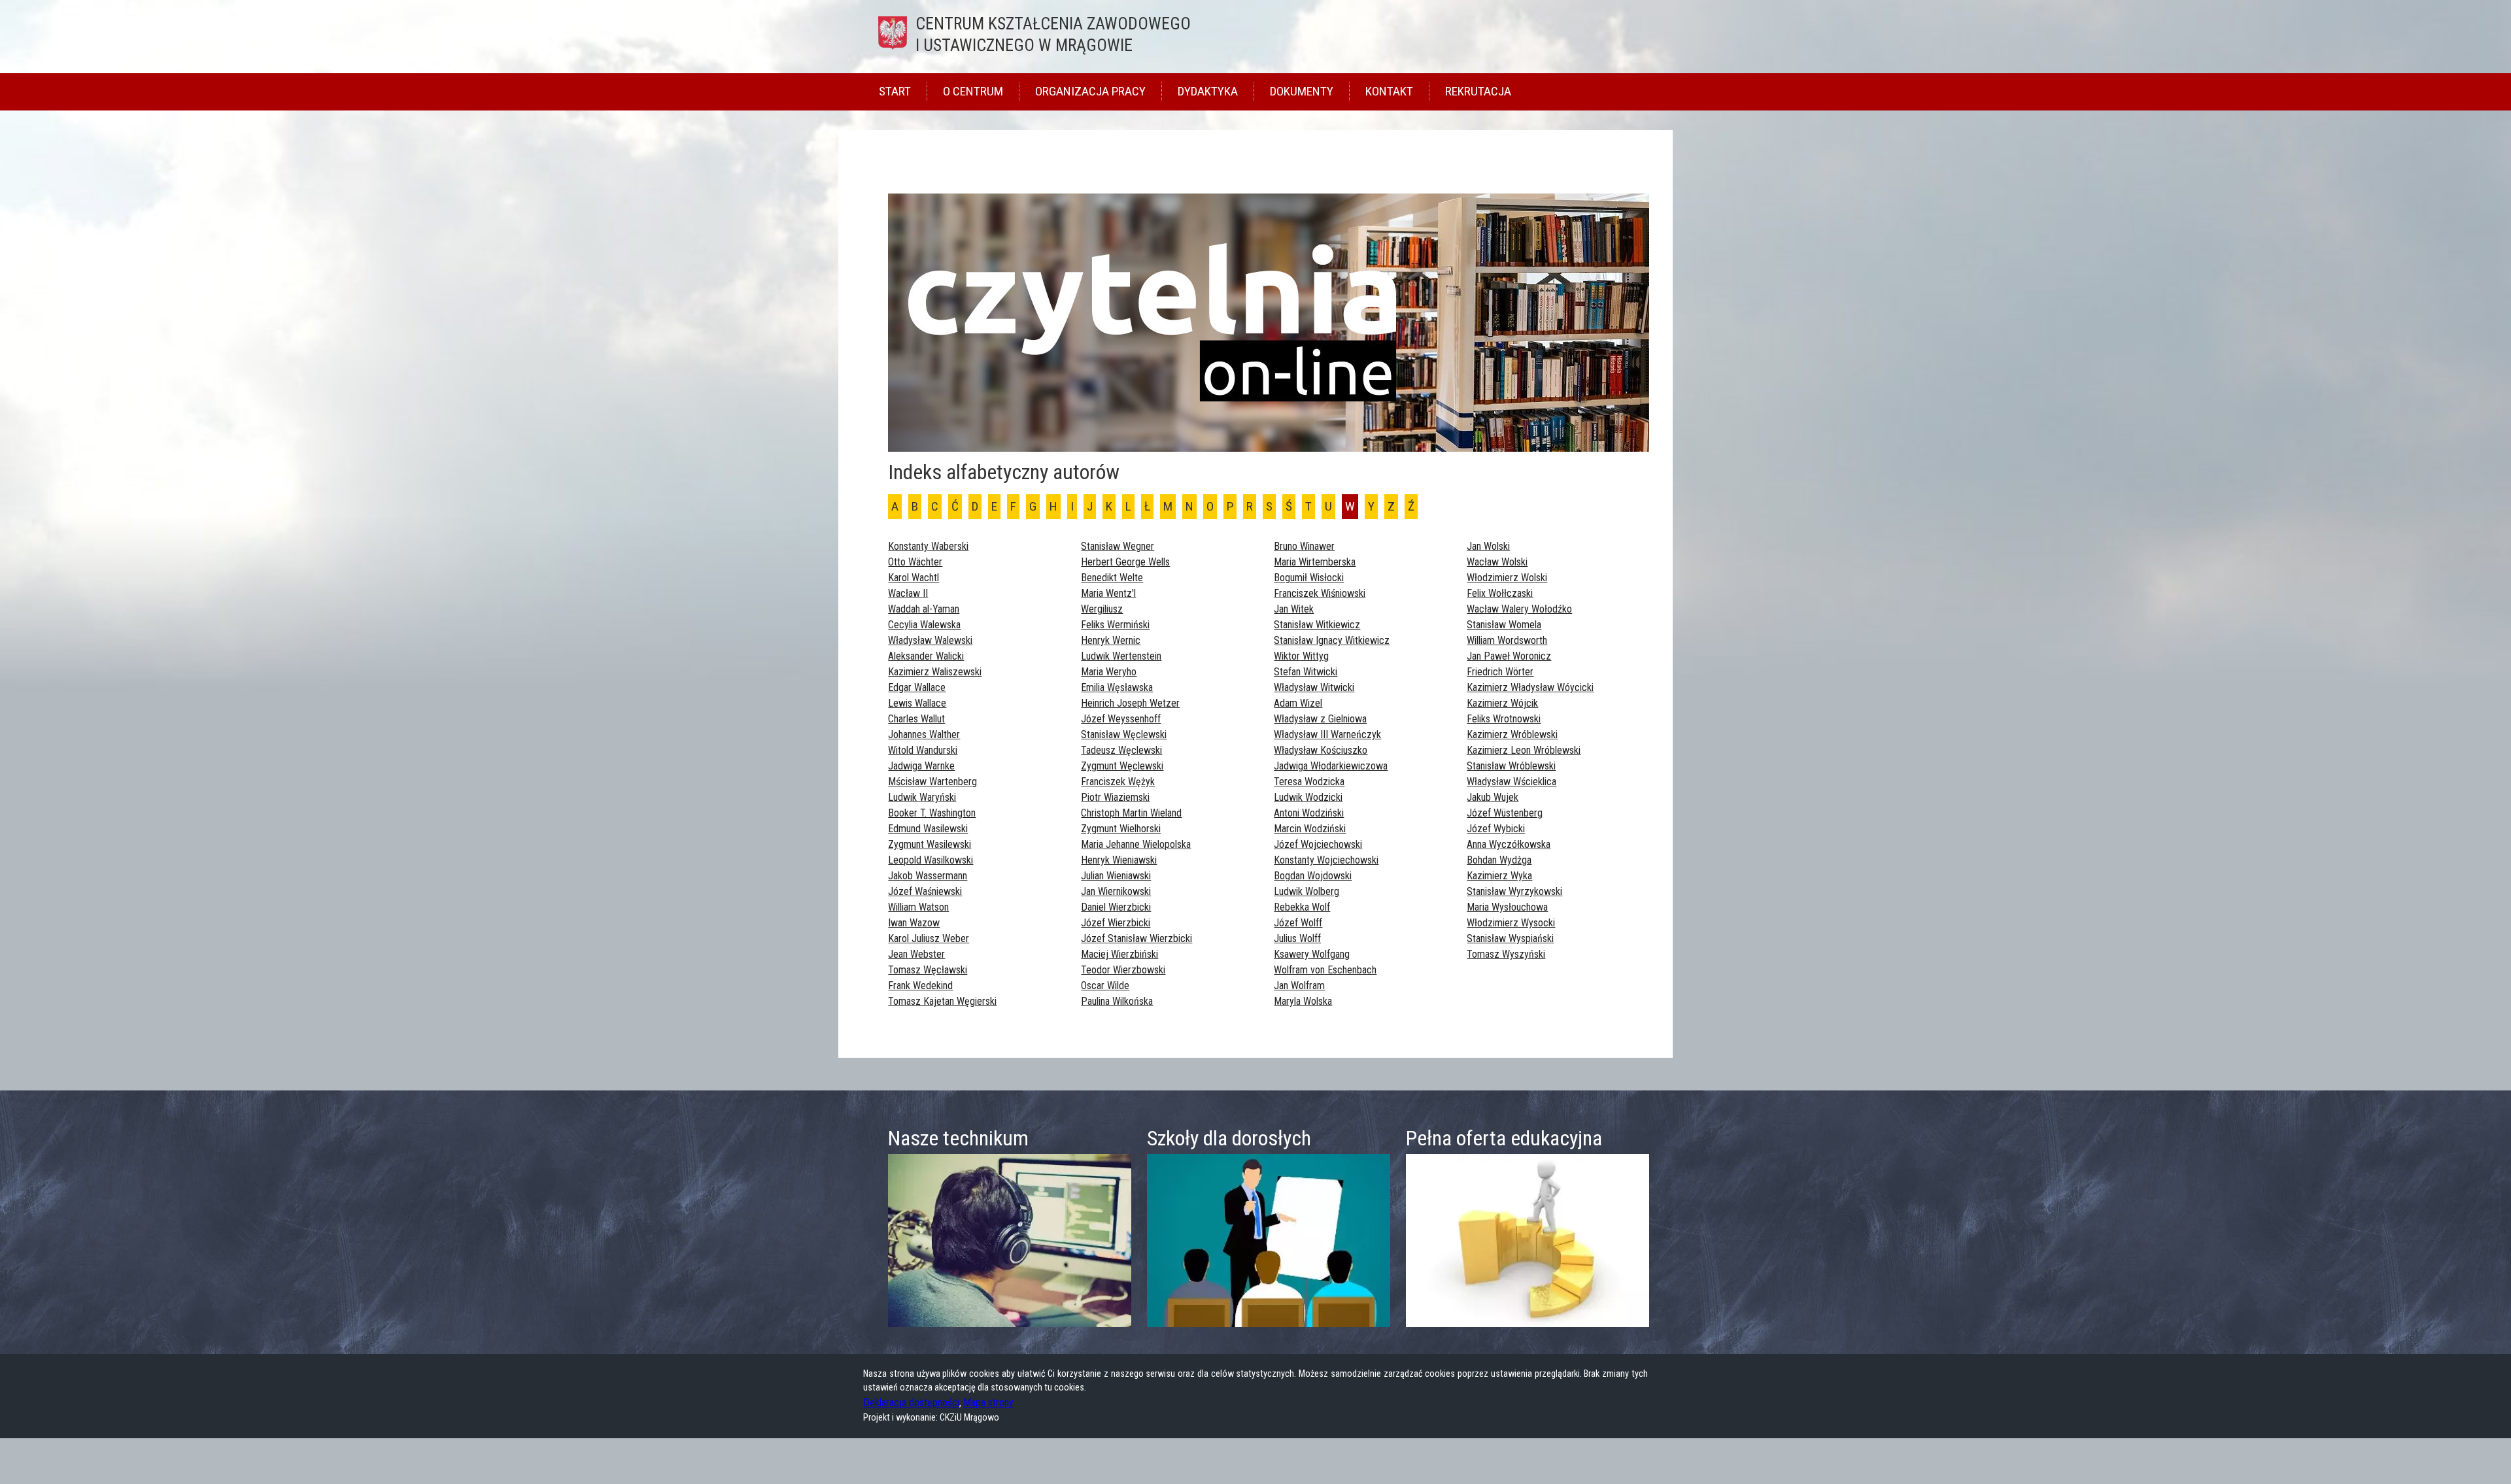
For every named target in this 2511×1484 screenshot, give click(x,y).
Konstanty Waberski (928, 546)
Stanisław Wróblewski (1511, 766)
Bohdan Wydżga (1499, 860)
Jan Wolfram (1299, 986)
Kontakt (1389, 91)
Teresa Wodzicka (1309, 782)
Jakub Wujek (1493, 797)
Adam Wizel (1298, 703)
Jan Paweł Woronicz (1509, 656)
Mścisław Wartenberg (932, 782)
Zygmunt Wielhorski (1121, 829)
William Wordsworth (1507, 640)
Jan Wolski (1488, 546)
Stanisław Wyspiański (1510, 938)
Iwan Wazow (914, 923)
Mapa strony (988, 1403)
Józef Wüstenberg (1505, 813)
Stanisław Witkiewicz (1317, 625)
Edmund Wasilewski (928, 829)
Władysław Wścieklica (1512, 782)
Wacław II (908, 593)
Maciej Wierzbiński (1119, 954)
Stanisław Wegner (1118, 546)
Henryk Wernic (1111, 640)
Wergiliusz (1102, 609)
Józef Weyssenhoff (1121, 719)
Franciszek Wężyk (1118, 782)
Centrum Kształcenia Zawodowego (1053, 34)
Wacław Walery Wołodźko (1519, 609)
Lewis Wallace (917, 703)
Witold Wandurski (923, 750)
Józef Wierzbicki (1116, 923)
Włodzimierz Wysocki (1511, 923)
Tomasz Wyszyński (1506, 954)
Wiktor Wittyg (1301, 656)
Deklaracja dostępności (911, 1403)
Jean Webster (916, 954)
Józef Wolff (1298, 923)
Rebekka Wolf (1302, 907)
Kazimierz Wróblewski (1512, 734)
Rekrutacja (1478, 91)
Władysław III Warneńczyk (1327, 734)
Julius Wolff (1297, 938)
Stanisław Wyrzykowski (1514, 891)
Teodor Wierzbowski (1123, 970)
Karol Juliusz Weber (929, 938)
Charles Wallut (916, 719)
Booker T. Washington (932, 813)
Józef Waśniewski (925, 891)
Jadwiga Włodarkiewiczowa (1331, 766)
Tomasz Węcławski (928, 970)
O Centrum (973, 91)
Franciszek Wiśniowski (1320, 593)
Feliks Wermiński (1115, 625)
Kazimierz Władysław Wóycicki (1530, 687)
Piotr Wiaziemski (1115, 797)
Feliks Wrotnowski (1504, 719)
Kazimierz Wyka (1499, 876)
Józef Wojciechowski (1318, 844)
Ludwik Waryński (922, 797)
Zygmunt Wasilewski (930, 844)
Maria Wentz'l (1108, 593)
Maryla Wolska (1303, 1001)
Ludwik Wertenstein (1121, 656)
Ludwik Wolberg (1307, 891)
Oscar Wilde (1105, 986)
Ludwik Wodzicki (1308, 797)
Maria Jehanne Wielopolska (1136, 844)
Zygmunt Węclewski (1122, 766)
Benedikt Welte (1112, 578)
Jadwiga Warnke (921, 766)
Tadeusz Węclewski (1121, 750)
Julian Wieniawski (1116, 876)
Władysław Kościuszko (1321, 750)
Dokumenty (1302, 91)
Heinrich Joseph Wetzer (1130, 703)
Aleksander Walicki (926, 656)
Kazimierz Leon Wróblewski (1524, 750)
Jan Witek (1294, 609)
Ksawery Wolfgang (1312, 954)
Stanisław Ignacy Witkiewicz (1332, 640)
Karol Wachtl (914, 578)
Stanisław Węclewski (1124, 734)
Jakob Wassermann (928, 876)
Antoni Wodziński (1309, 813)
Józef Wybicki (1496, 829)
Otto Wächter (915, 562)
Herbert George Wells (1125, 562)
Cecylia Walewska (924, 625)
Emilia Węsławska (1117, 687)
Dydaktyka (1208, 91)
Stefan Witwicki (1306, 672)
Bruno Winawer (1304, 546)
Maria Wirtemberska (1315, 562)
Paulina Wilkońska (1117, 1001)
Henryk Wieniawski (1119, 860)
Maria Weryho (1109, 672)
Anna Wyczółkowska (1509, 844)
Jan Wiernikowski (1116, 891)
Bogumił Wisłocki (1309, 578)
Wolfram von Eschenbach (1325, 970)
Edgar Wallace (917, 687)
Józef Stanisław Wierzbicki (1136, 938)
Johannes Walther (924, 734)
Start (895, 91)
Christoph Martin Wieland (1131, 813)
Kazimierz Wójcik (1502, 703)
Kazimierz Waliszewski (935, 672)
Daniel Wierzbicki (1116, 907)
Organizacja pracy (1090, 91)
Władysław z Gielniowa (1320, 719)
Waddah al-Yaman (924, 609)
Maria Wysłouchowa (1507, 907)
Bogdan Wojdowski (1313, 876)
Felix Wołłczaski (1500, 593)
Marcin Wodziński (1310, 829)
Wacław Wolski (1497, 562)
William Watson (918, 907)
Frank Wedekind (920, 986)
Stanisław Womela (1504, 625)
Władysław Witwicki (1314, 687)
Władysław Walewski (930, 640)
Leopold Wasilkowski (931, 860)
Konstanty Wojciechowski (1326, 860)
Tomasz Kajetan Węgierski (942, 1001)
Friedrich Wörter (1500, 672)
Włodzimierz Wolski (1507, 578)
